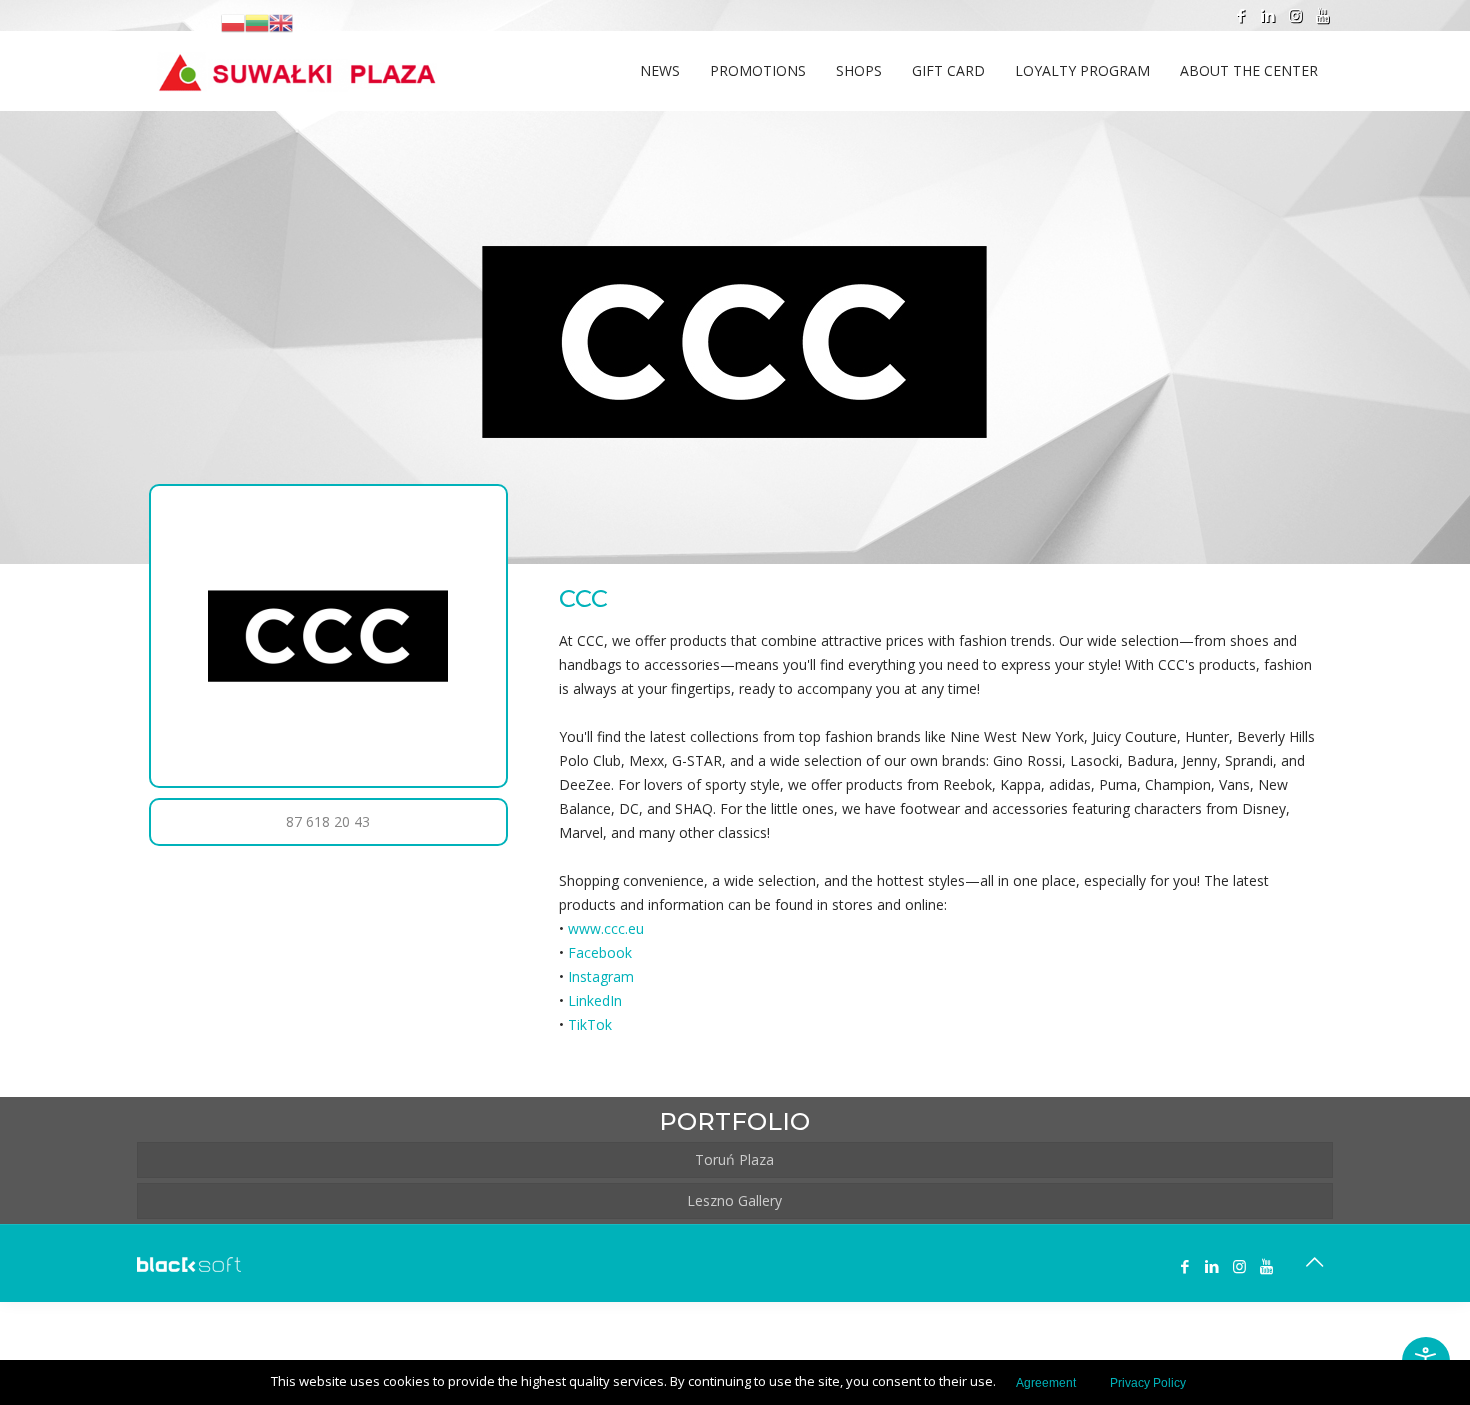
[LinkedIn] (1268, 15)
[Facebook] (1241, 15)
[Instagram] (1295, 15)
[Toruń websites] (189, 1266)
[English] (281, 22)
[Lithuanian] (257, 22)
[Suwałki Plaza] (297, 61)
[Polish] (233, 22)
